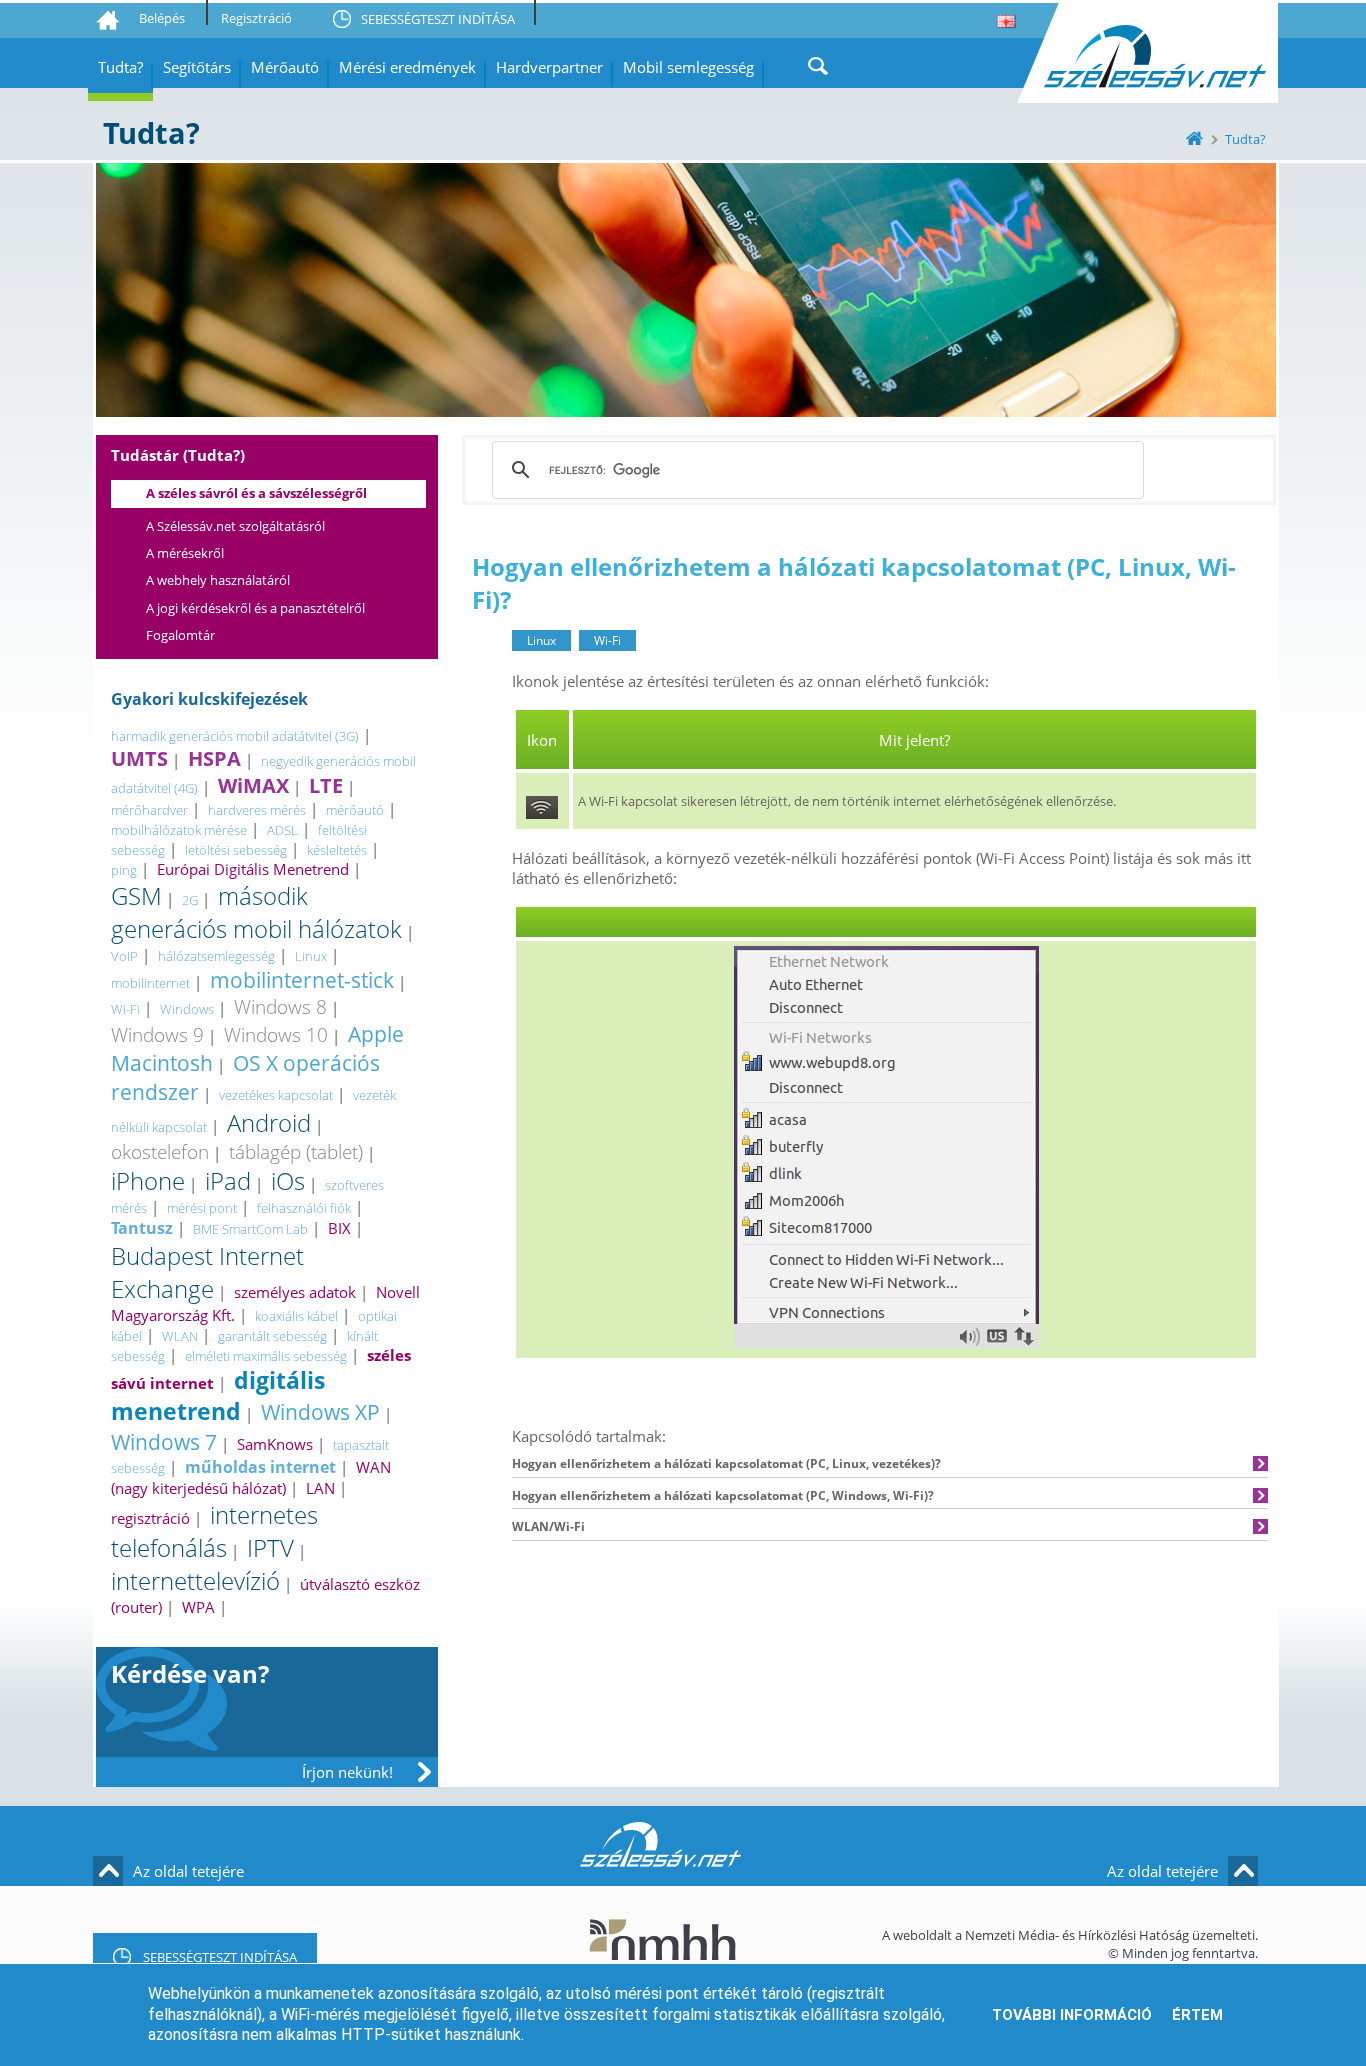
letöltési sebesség (236, 850)
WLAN (180, 1336)
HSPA (214, 758)
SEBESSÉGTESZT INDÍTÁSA (438, 19)
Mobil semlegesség (688, 67)
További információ (1072, 2015)
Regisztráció (256, 18)
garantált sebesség (272, 1336)
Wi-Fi (125, 1009)
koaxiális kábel (296, 1316)
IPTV (270, 1547)
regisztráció (150, 1518)
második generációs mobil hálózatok (256, 912)
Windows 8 (280, 1006)
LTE (326, 785)
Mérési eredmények (407, 67)
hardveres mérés (257, 810)
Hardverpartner (549, 67)
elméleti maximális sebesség (266, 1356)
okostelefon (160, 1151)
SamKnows (275, 1444)
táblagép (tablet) (296, 1151)
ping (124, 870)
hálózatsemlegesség (216, 956)
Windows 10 (276, 1034)
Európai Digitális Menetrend (253, 869)
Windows (187, 1009)
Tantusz (142, 1228)
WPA (198, 1607)
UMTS (139, 758)
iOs (288, 1180)
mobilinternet (150, 983)
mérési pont (202, 1208)
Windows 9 (157, 1034)
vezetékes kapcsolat (276, 1095)
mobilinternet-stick (302, 979)
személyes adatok (295, 1292)
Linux (311, 956)
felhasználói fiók (304, 1208)
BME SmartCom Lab (250, 1229)
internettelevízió (195, 1580)
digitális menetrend (218, 1396)
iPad (228, 1180)
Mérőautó (285, 67)
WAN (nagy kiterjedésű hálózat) (251, 1477)
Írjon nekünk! (347, 1772)
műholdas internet (260, 1467)
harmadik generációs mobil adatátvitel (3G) (235, 736)
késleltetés (337, 850)
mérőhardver (149, 810)
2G (190, 900)
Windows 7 (164, 1441)
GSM (136, 895)
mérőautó (355, 810)
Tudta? (120, 67)
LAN (320, 1488)
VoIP (124, 956)
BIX (339, 1228)
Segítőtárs (197, 67)
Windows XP (320, 1411)
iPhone (148, 1180)
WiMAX (253, 785)
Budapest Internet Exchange (207, 1272)
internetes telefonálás (214, 1531)
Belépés (162, 18)
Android (269, 1122)
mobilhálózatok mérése (179, 830)
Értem (1197, 2015)
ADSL (282, 830)
